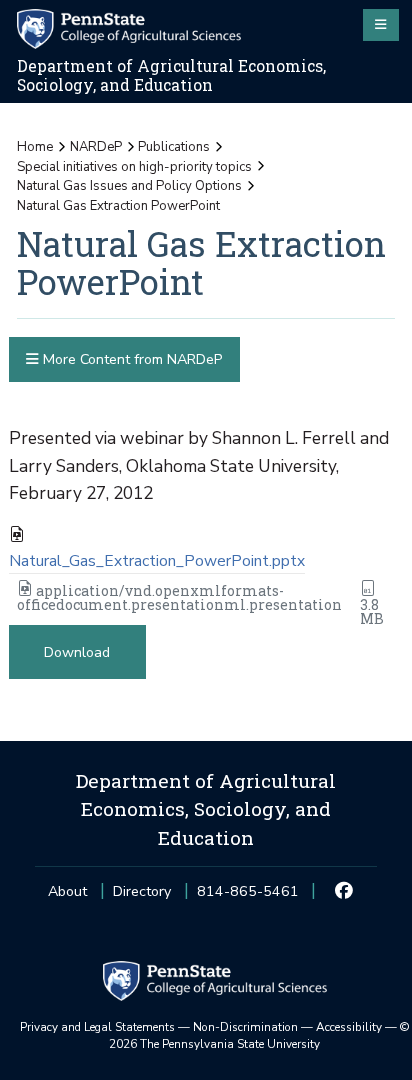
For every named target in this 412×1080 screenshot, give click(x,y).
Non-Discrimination (245, 1027)
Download (77, 652)
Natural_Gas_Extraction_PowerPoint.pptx (157, 561)
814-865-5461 (248, 897)
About (67, 891)
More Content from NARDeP (130, 359)
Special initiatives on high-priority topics (134, 167)
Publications (174, 147)
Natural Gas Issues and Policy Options (129, 186)
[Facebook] (344, 892)
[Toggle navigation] (381, 25)
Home (35, 147)
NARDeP (96, 147)
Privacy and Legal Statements (97, 1027)
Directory (142, 891)
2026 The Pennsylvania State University (259, 1036)
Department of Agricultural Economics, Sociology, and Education (171, 75)
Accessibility (349, 1027)
